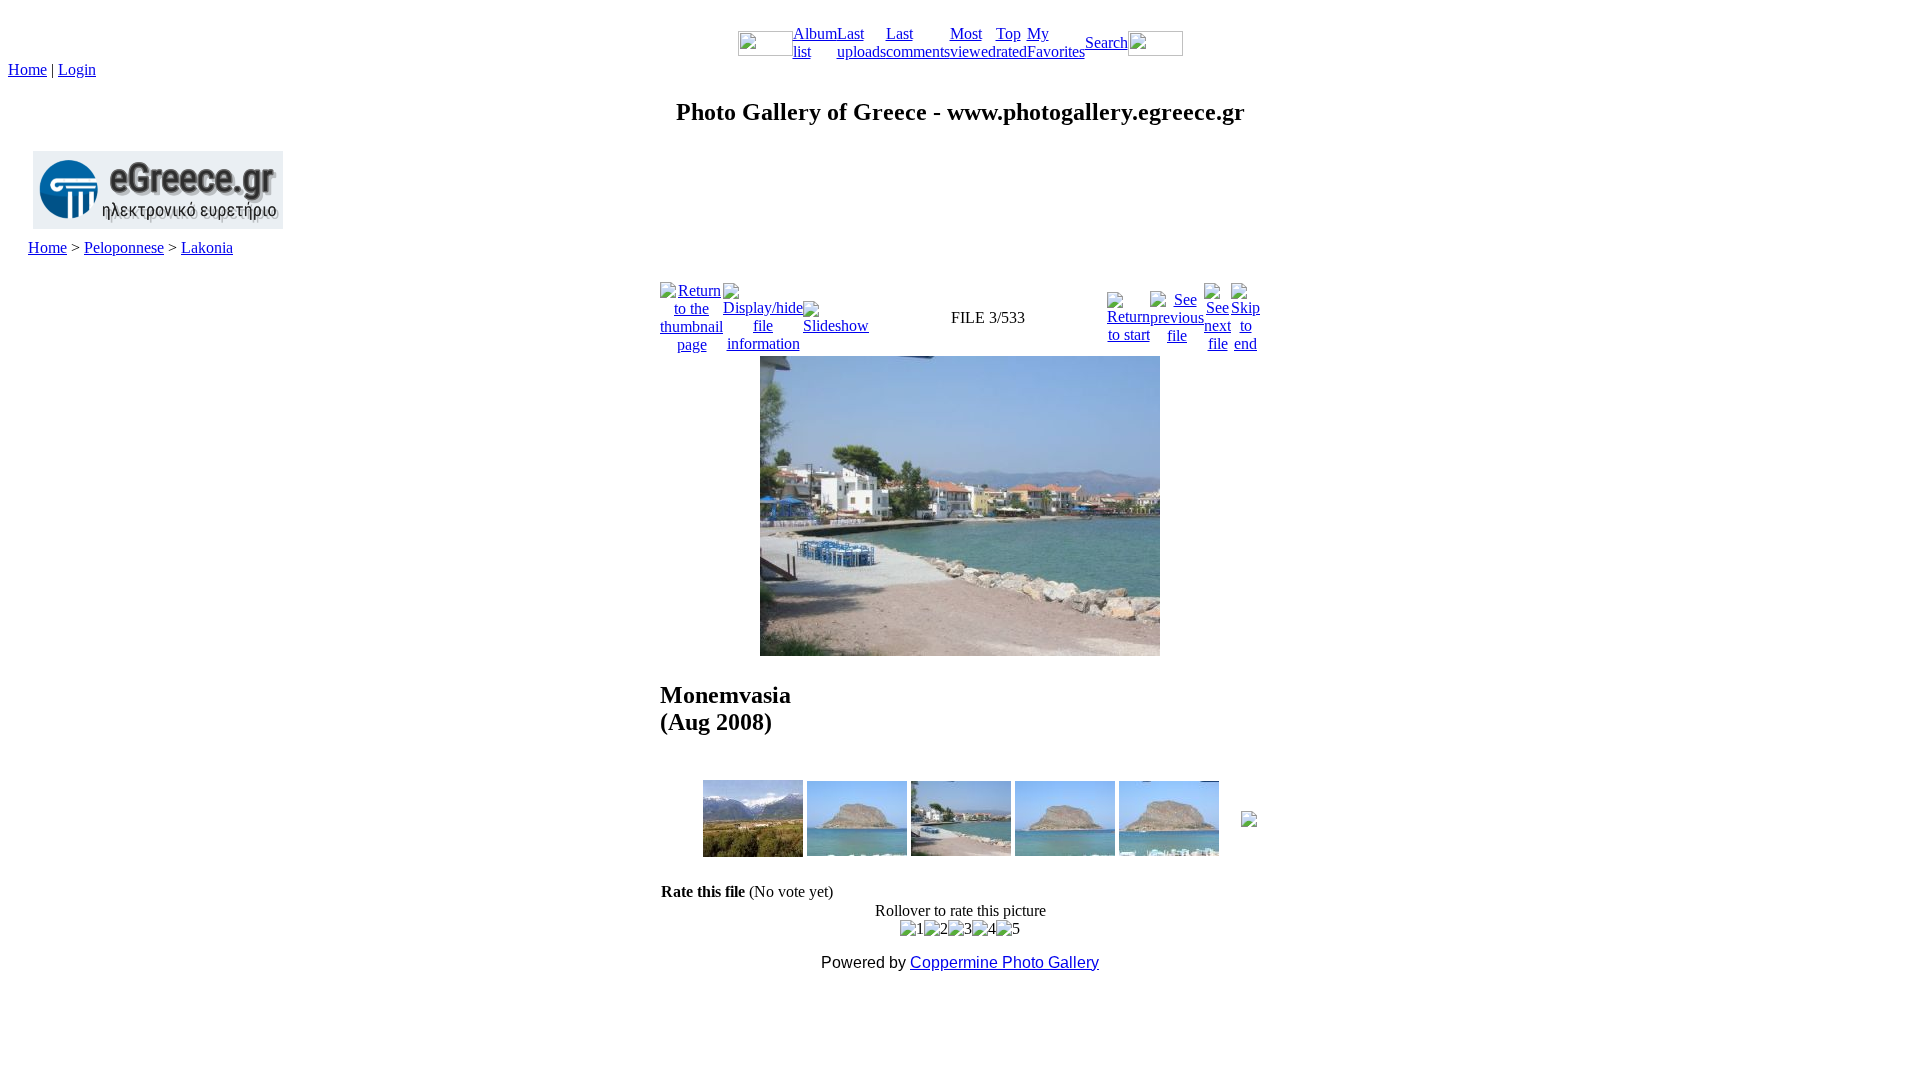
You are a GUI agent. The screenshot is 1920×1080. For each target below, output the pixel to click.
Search (1106, 42)
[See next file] (1217, 312)
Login (77, 69)
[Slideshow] (836, 312)
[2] (936, 929)
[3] (960, 929)
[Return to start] (1128, 312)
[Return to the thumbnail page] (691, 312)
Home (27, 69)
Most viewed (973, 42)
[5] (1008, 929)
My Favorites (1056, 42)
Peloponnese (124, 247)
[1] (912, 929)
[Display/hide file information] (763, 312)
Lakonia (207, 247)
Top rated (1011, 42)
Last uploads (861, 42)
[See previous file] (1177, 312)
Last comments (918, 42)
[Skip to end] (1245, 312)
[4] (984, 929)
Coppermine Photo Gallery (1004, 962)
